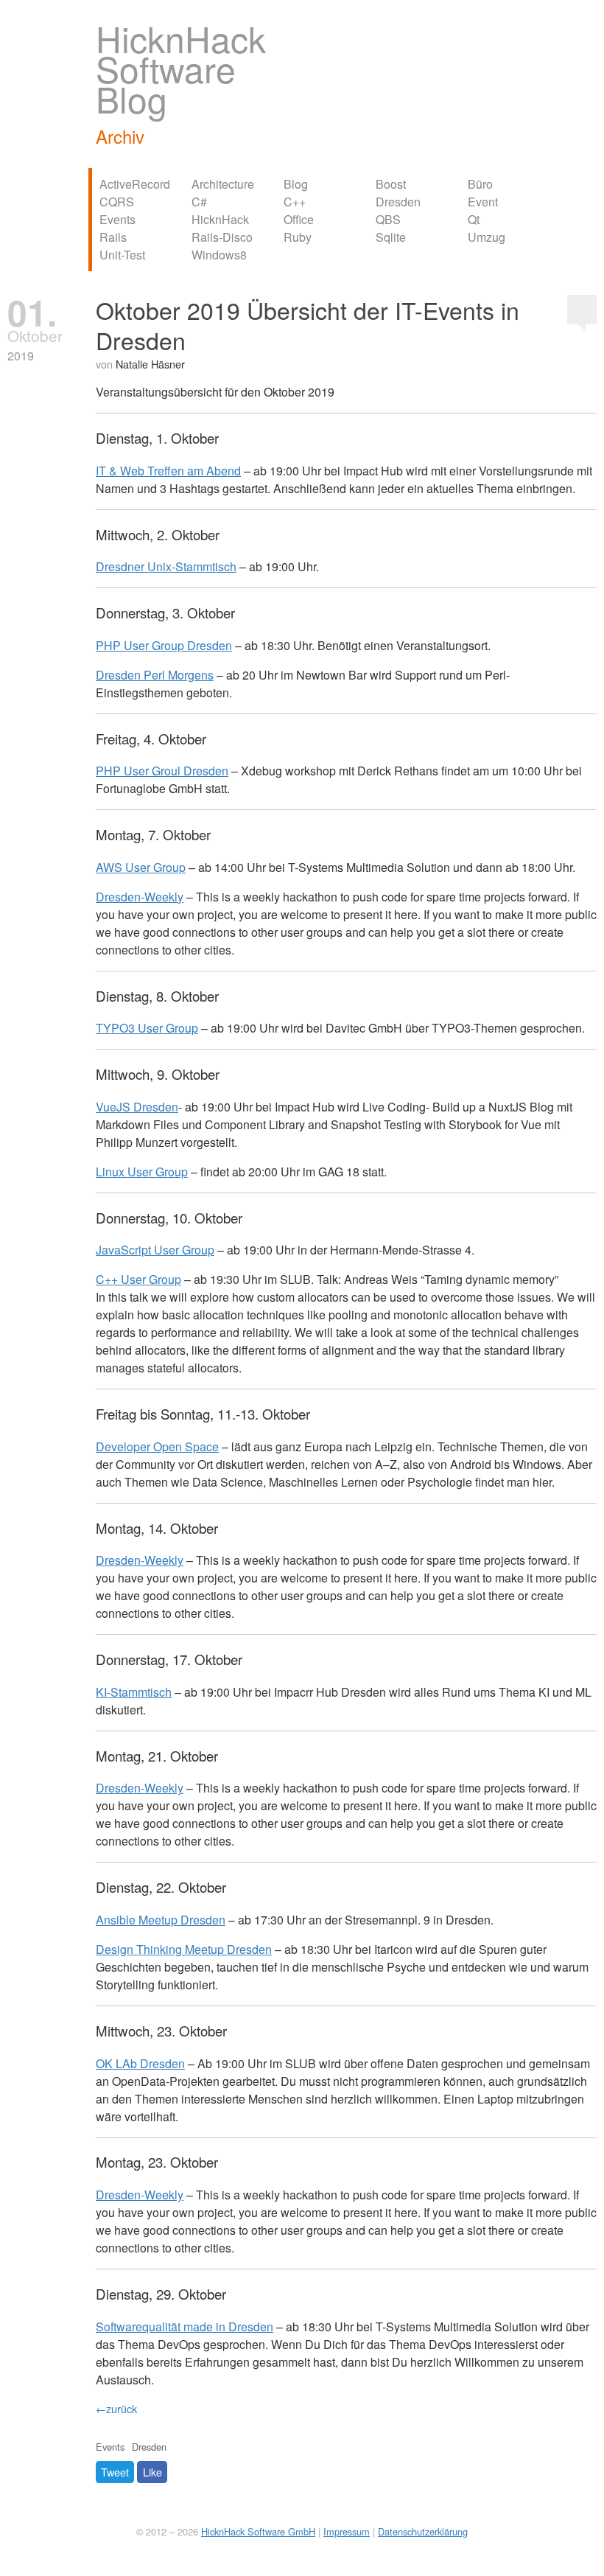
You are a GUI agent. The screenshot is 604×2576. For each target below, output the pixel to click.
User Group (141, 867)
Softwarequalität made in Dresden (185, 2327)
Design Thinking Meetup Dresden (184, 1949)
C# (199, 202)
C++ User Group (138, 1279)
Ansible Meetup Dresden (161, 1920)
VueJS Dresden (137, 1107)
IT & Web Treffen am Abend (168, 471)
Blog (296, 184)
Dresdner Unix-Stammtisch (166, 566)
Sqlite (391, 237)
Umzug (487, 237)
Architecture (223, 184)
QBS (388, 219)
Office (299, 219)
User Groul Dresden (162, 771)
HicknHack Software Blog (181, 68)
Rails (113, 237)
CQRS (117, 202)
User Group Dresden (164, 645)
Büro (480, 184)
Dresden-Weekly (140, 897)
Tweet (115, 2472)
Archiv (120, 136)
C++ (295, 202)
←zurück (116, 2408)
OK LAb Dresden (140, 2063)
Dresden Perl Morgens (155, 675)
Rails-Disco (222, 237)
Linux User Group (142, 1172)
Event (483, 202)
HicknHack (220, 219)
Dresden (398, 202)
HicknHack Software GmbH (258, 2531)
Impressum (347, 2531)
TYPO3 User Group (147, 1028)
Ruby (298, 237)
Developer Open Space (157, 1446)
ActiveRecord (135, 184)
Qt (474, 219)
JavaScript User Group (155, 1250)
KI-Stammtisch (134, 1692)
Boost (391, 184)
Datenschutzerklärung (423, 2531)
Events (117, 219)
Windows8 (219, 255)
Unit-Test (122, 255)
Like (152, 2472)
